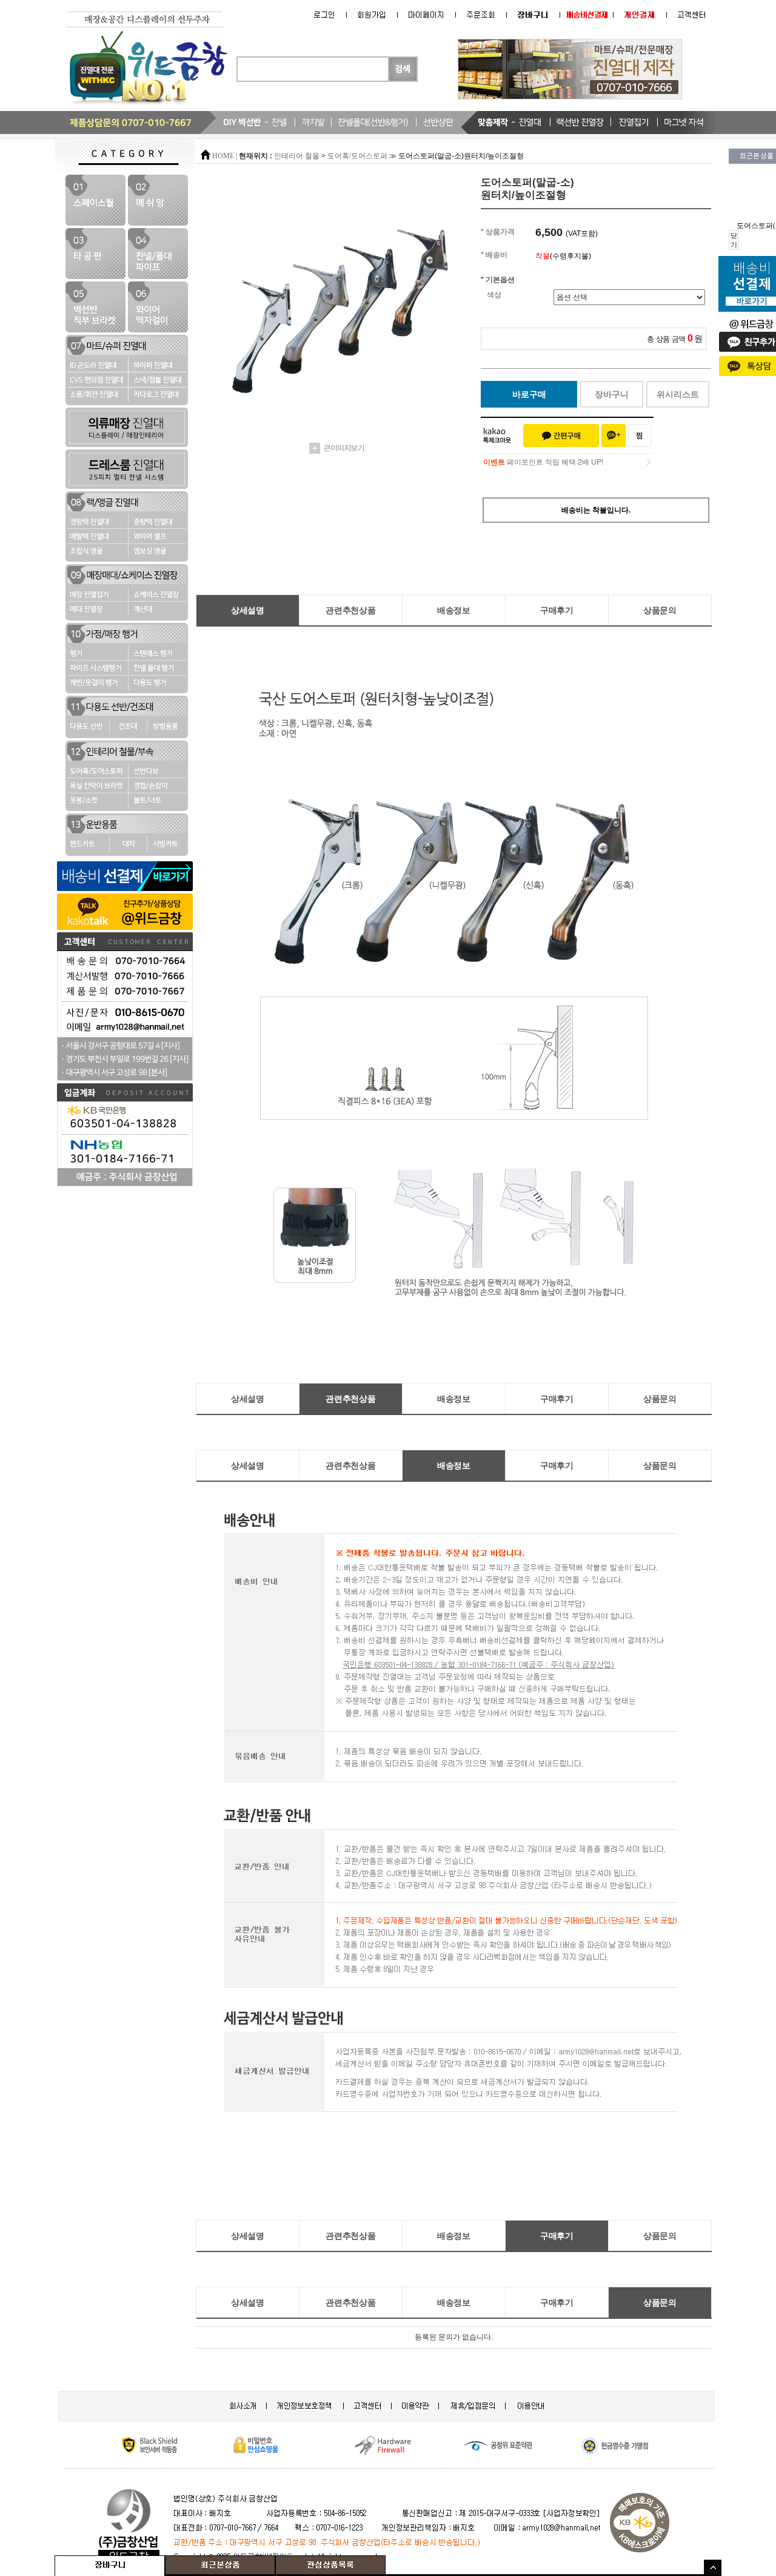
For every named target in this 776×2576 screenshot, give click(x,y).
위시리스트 (678, 394)
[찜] (640, 435)
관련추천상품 (350, 610)
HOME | (225, 156)
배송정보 (454, 610)
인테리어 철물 (297, 156)
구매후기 (557, 610)
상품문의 (660, 610)
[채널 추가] (614, 435)
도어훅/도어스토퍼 (357, 156)
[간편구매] (561, 435)
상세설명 (248, 610)
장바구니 (612, 394)
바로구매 (529, 394)
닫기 (734, 240)
